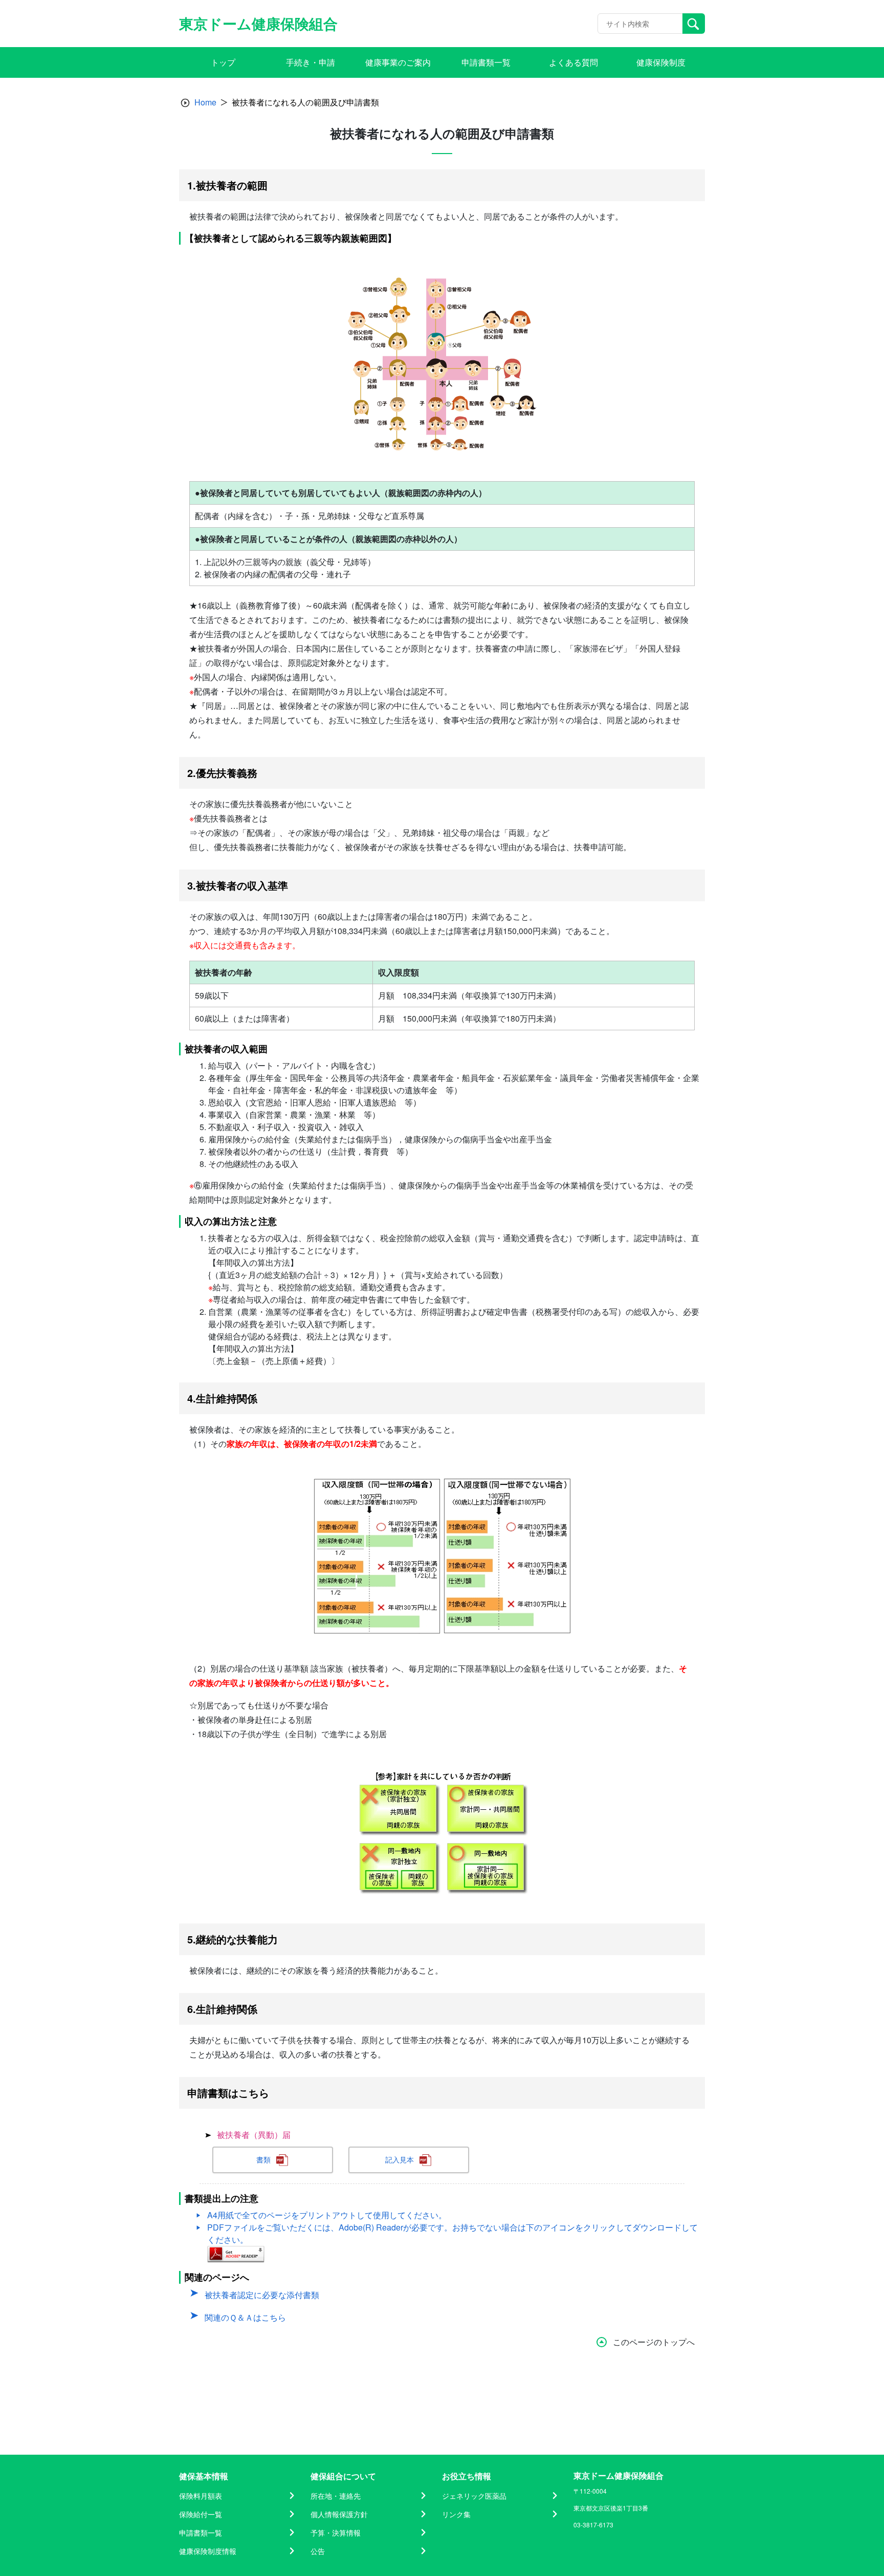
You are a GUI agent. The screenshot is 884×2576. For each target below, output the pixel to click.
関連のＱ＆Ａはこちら (245, 2317)
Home (205, 102)
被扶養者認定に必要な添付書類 (262, 2295)
